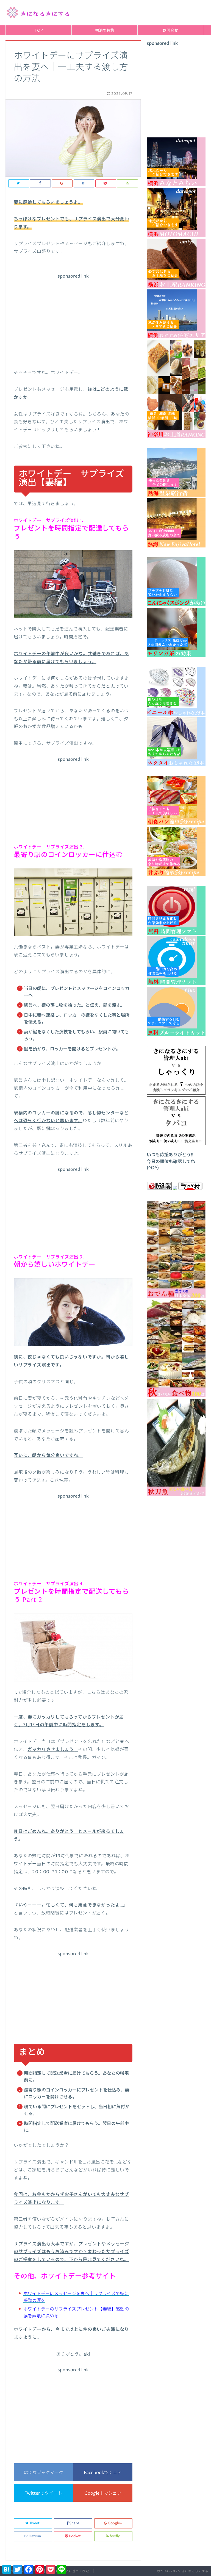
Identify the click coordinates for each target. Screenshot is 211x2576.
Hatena (35, 2536)
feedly (115, 2536)
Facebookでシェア (103, 2473)
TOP (39, 31)
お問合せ (170, 31)
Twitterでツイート (43, 2493)
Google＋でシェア (103, 2493)
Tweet (34, 2523)
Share (74, 2523)
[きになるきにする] (38, 12)
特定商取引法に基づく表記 (69, 2571)
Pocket (75, 2536)
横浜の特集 (105, 31)
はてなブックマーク (43, 2473)
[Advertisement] (73, 320)
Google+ (115, 2523)
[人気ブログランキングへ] (160, 1189)
